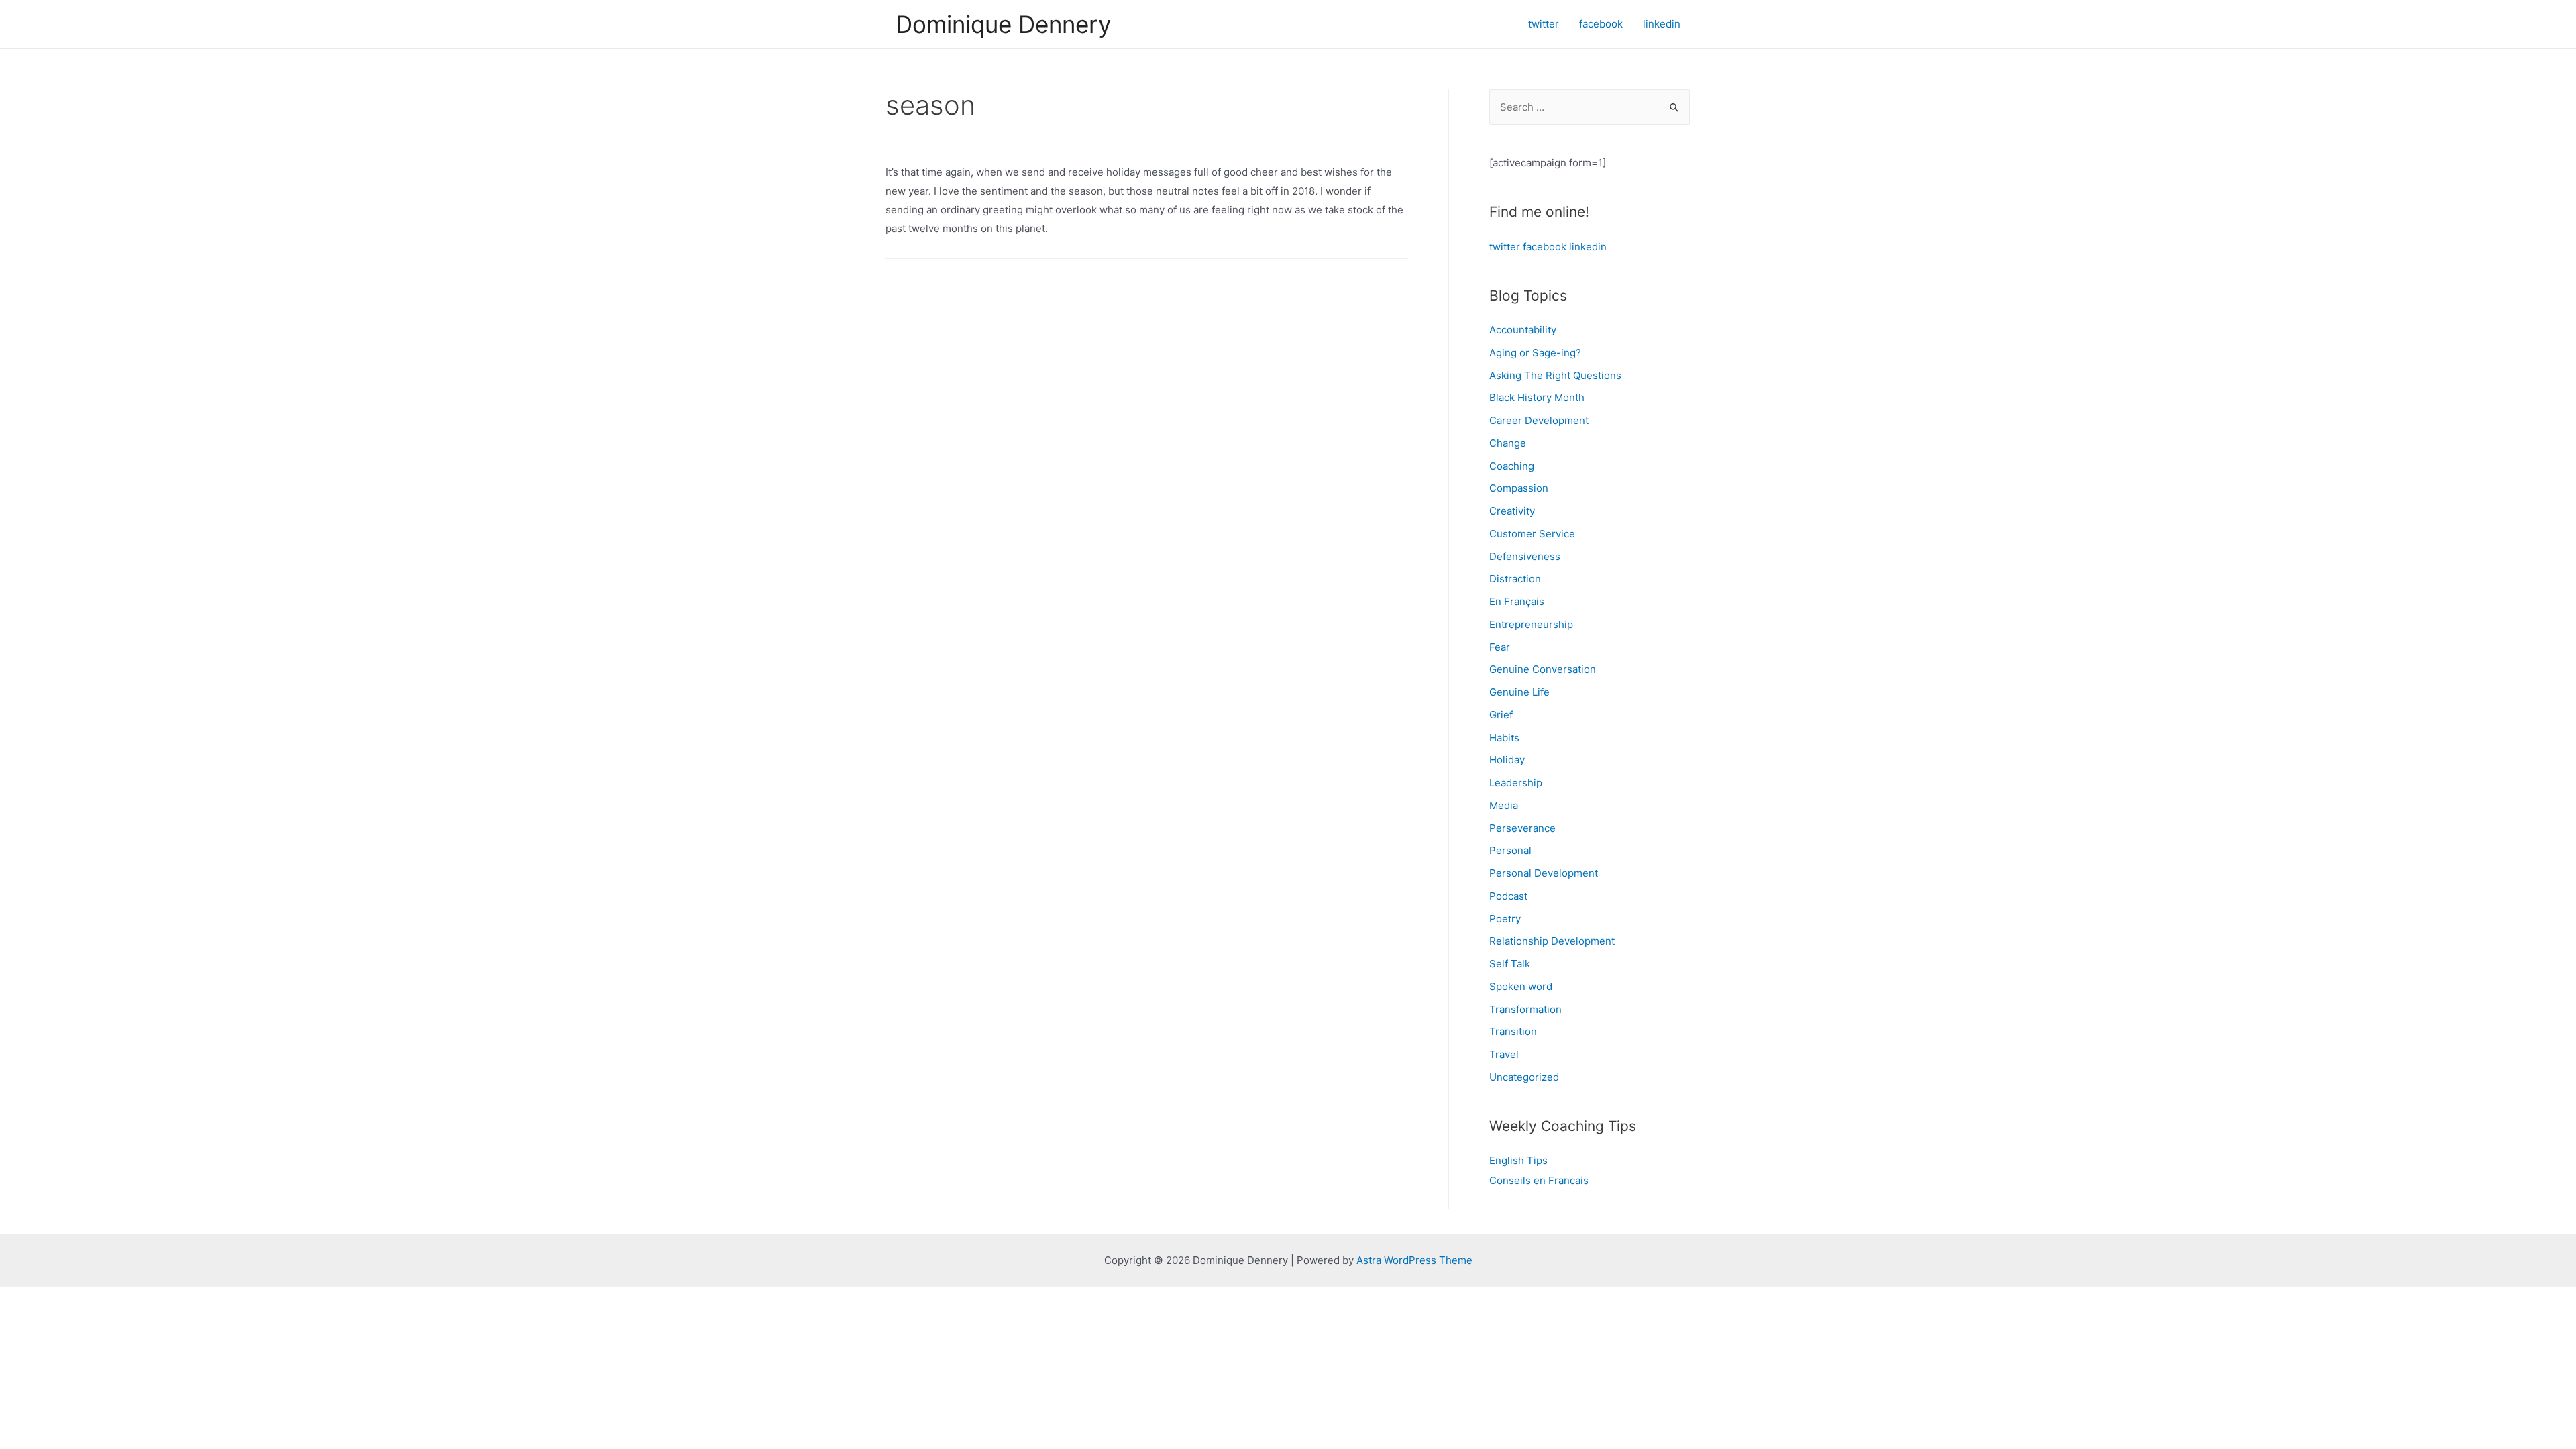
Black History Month (1537, 397)
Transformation (1525, 1009)
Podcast (1508, 896)
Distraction (1515, 579)
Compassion (1519, 488)
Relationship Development (1552, 941)
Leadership (1516, 783)
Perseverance (1522, 828)
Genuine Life (1519, 692)
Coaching (1512, 466)
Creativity (1512, 511)
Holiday (1507, 760)
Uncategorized (1524, 1077)
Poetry (1505, 919)
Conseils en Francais (1539, 1180)
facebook (1545, 247)
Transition (1513, 1031)
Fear (1500, 647)
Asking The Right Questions (1555, 375)
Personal (1510, 850)
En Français (1517, 601)
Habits (1504, 738)
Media (1504, 805)
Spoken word (1521, 986)
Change (1508, 443)
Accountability (1523, 330)
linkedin (1588, 247)
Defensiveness (1525, 556)
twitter (1505, 247)
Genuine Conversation (1543, 669)
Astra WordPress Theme (1414, 1260)
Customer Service (1532, 534)
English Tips (1518, 1160)
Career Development (1539, 420)
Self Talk (1510, 964)
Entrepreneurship (1531, 624)
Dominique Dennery (1003, 24)
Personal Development (1544, 873)
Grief (1501, 715)
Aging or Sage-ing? (1535, 353)
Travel (1504, 1054)
